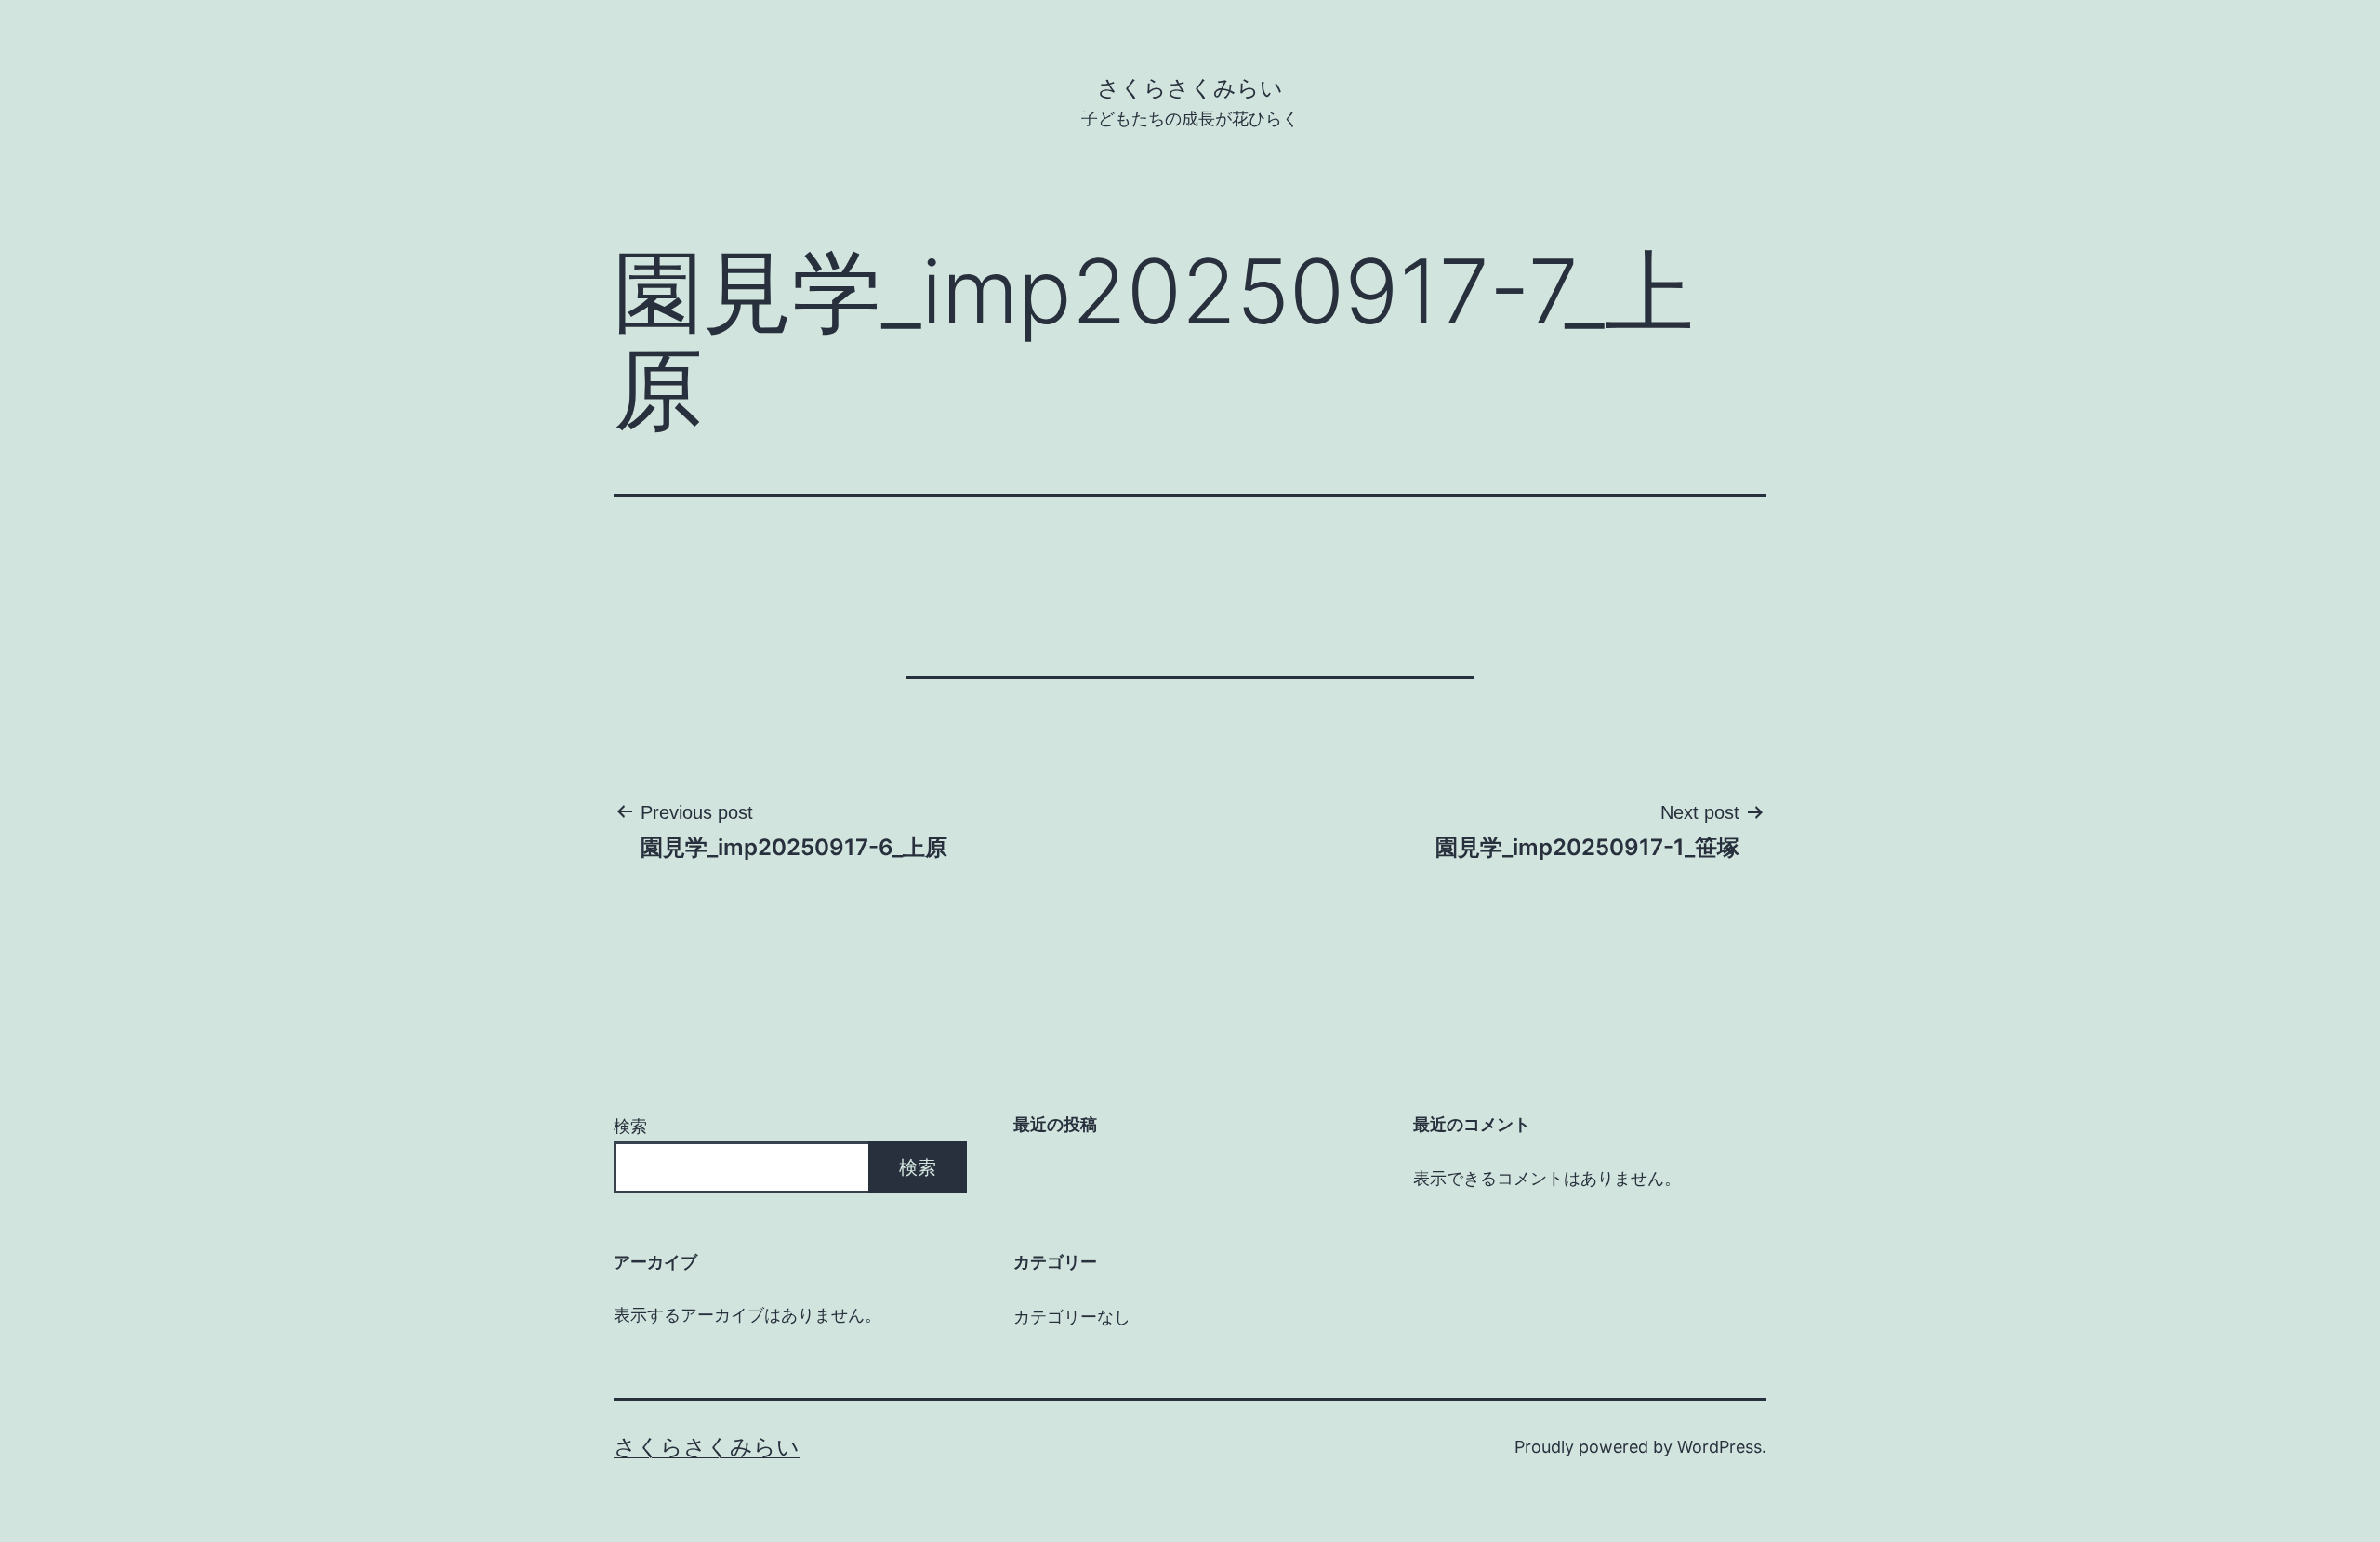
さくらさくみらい (1190, 88)
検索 (630, 1126)
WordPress (1719, 1447)
